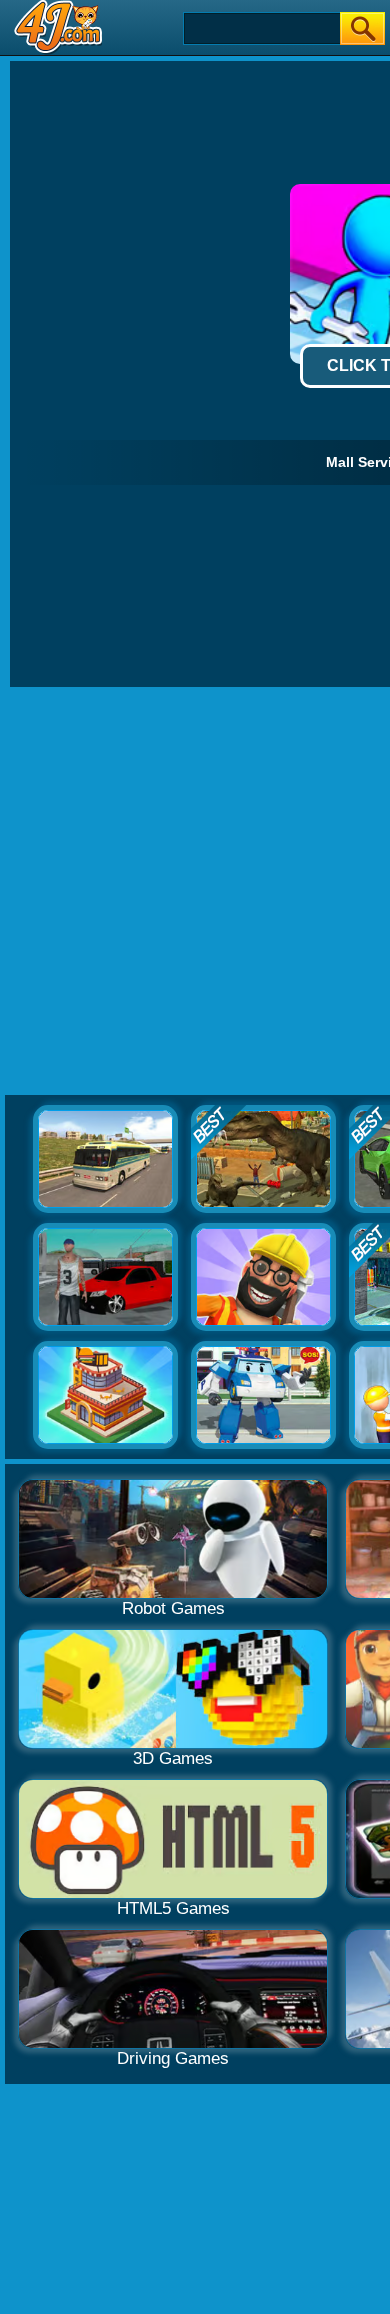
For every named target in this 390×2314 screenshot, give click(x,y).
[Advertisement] (195, 892)
